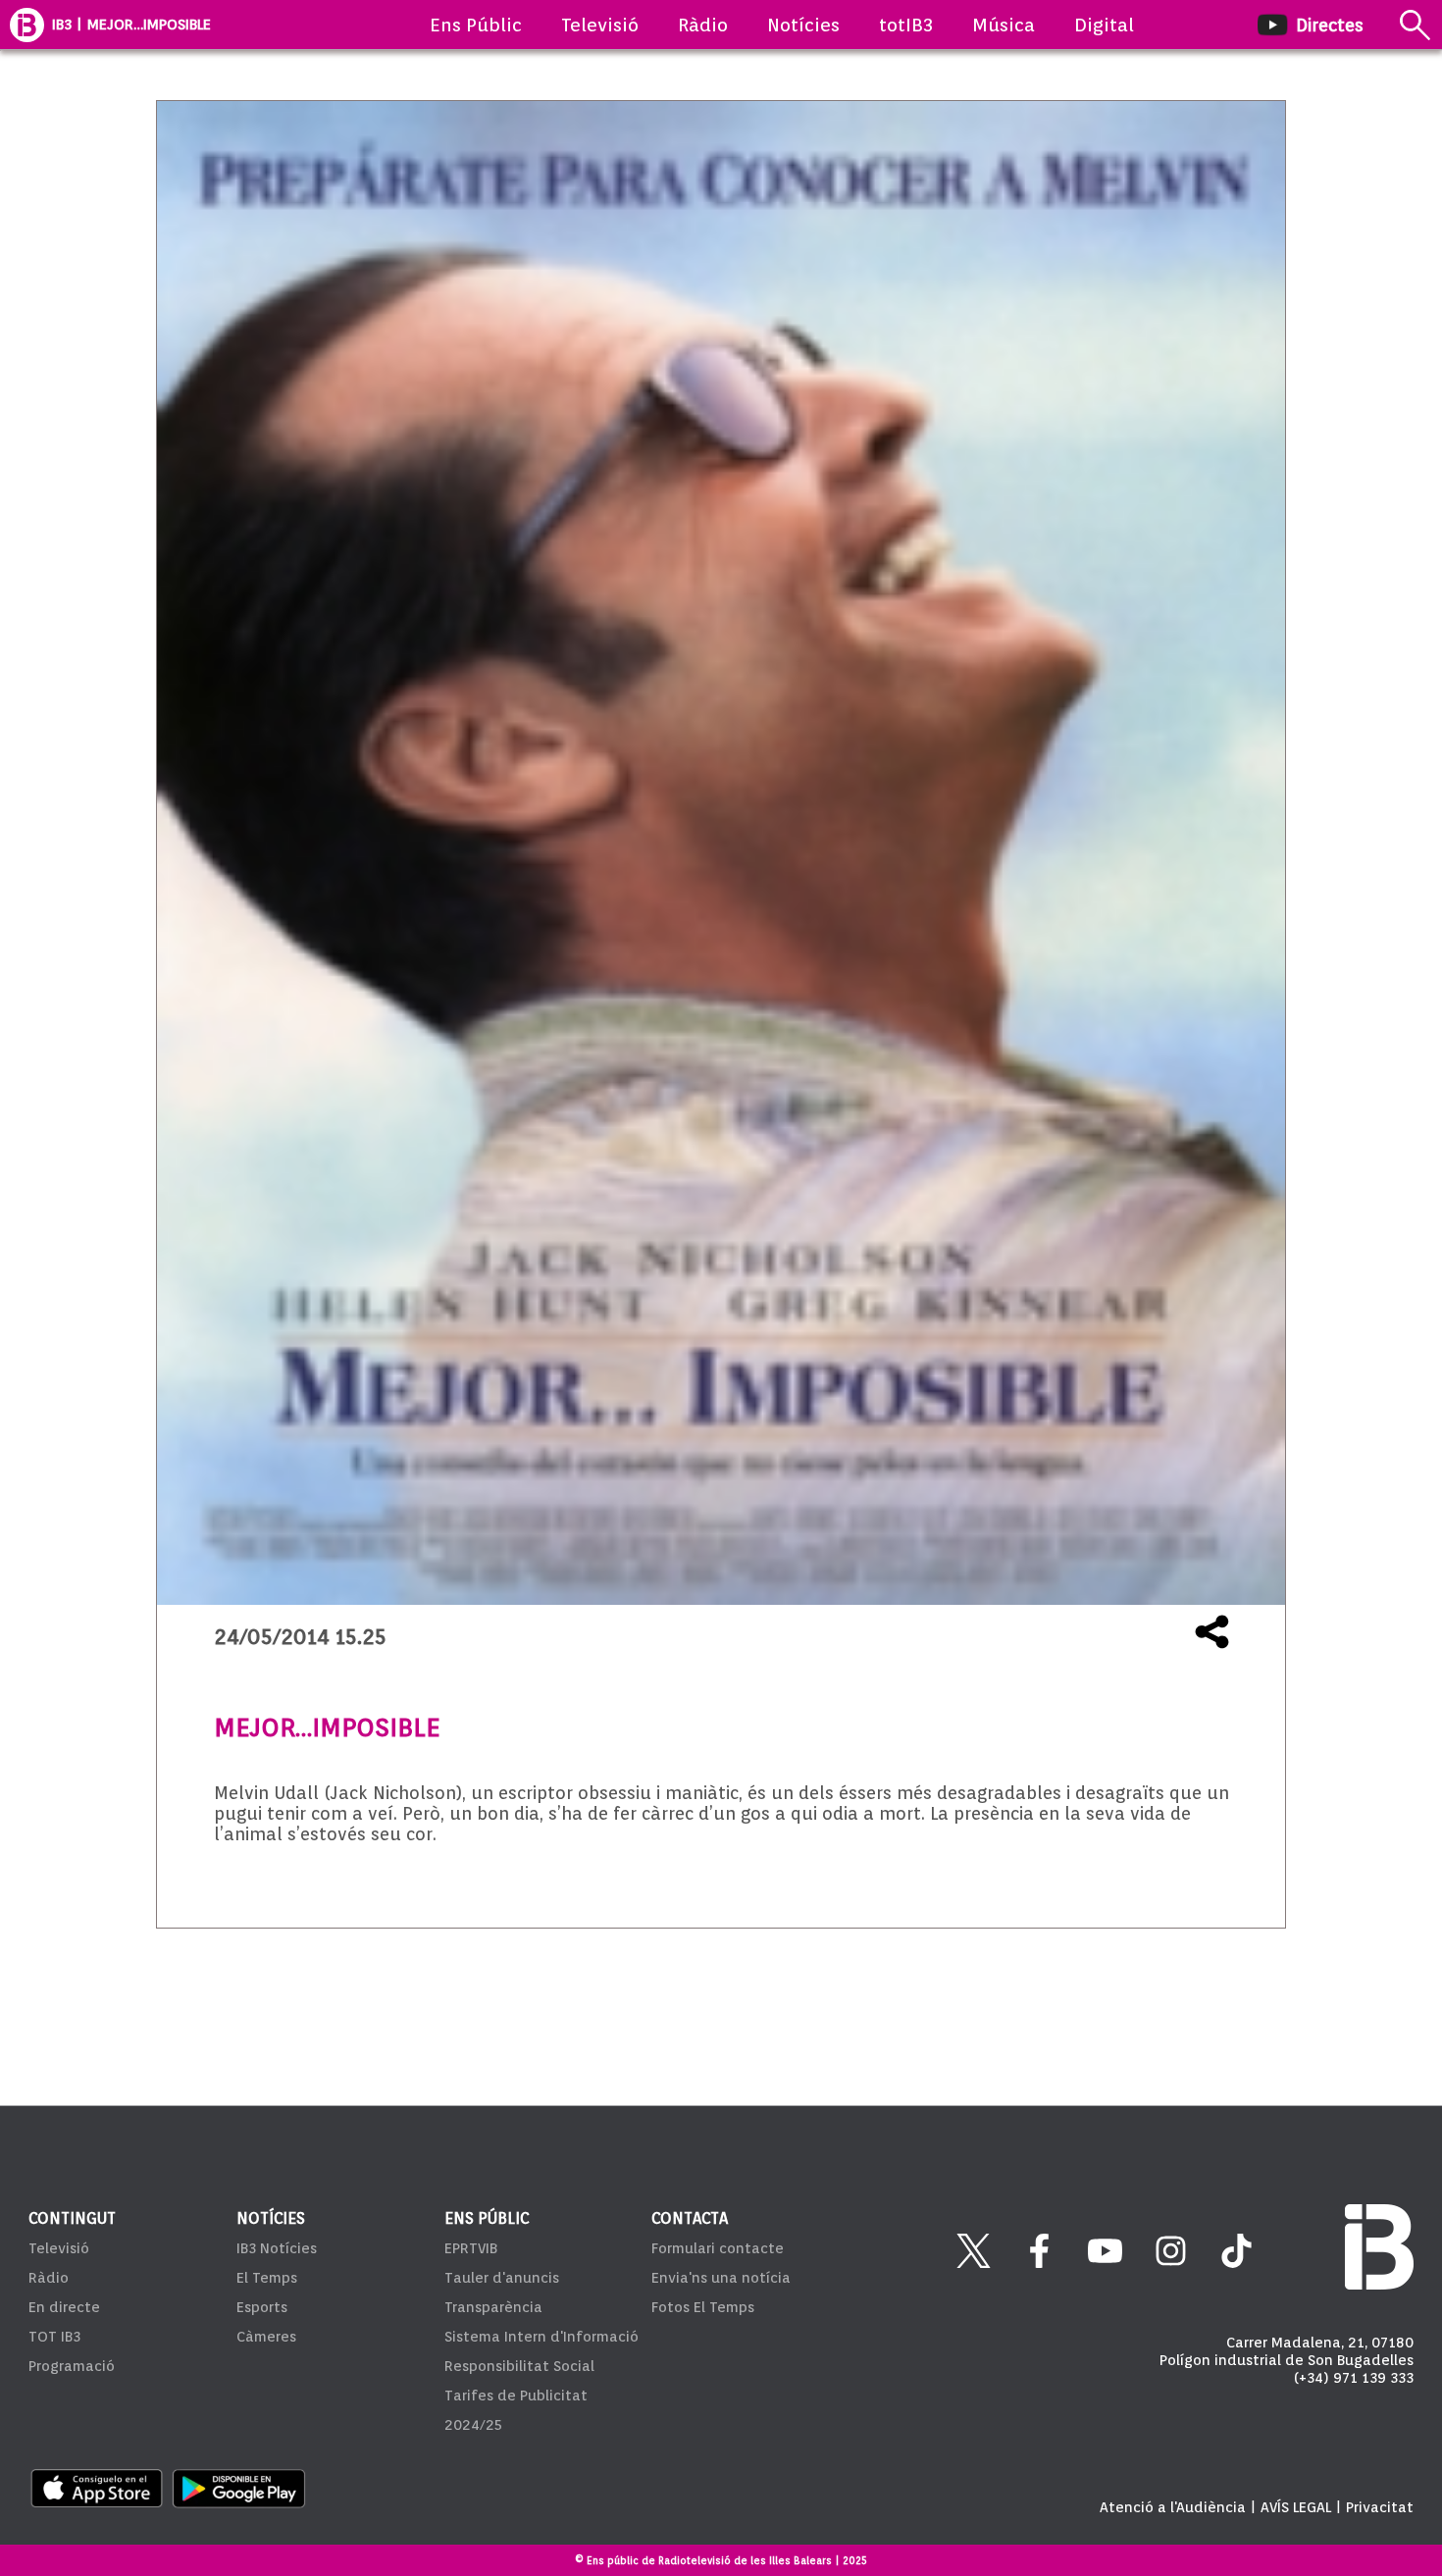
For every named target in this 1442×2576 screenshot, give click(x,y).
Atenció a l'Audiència (1173, 2507)
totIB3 (906, 25)
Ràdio (703, 25)
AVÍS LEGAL (1296, 2507)
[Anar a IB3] (27, 25)
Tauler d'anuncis (502, 2278)
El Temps (267, 2278)
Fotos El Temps (703, 2307)
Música (1004, 25)
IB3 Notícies (277, 2248)
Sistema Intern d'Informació (541, 2337)
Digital (1104, 25)
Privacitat (1380, 2507)
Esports (262, 2307)
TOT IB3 (54, 2337)
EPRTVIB (471, 2248)
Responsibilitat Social (519, 2366)
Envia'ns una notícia (721, 2278)
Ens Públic (476, 25)
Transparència (493, 2307)
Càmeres (266, 2337)
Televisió (600, 25)
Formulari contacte (718, 2248)
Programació (72, 2366)
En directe (64, 2307)
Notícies (803, 25)
